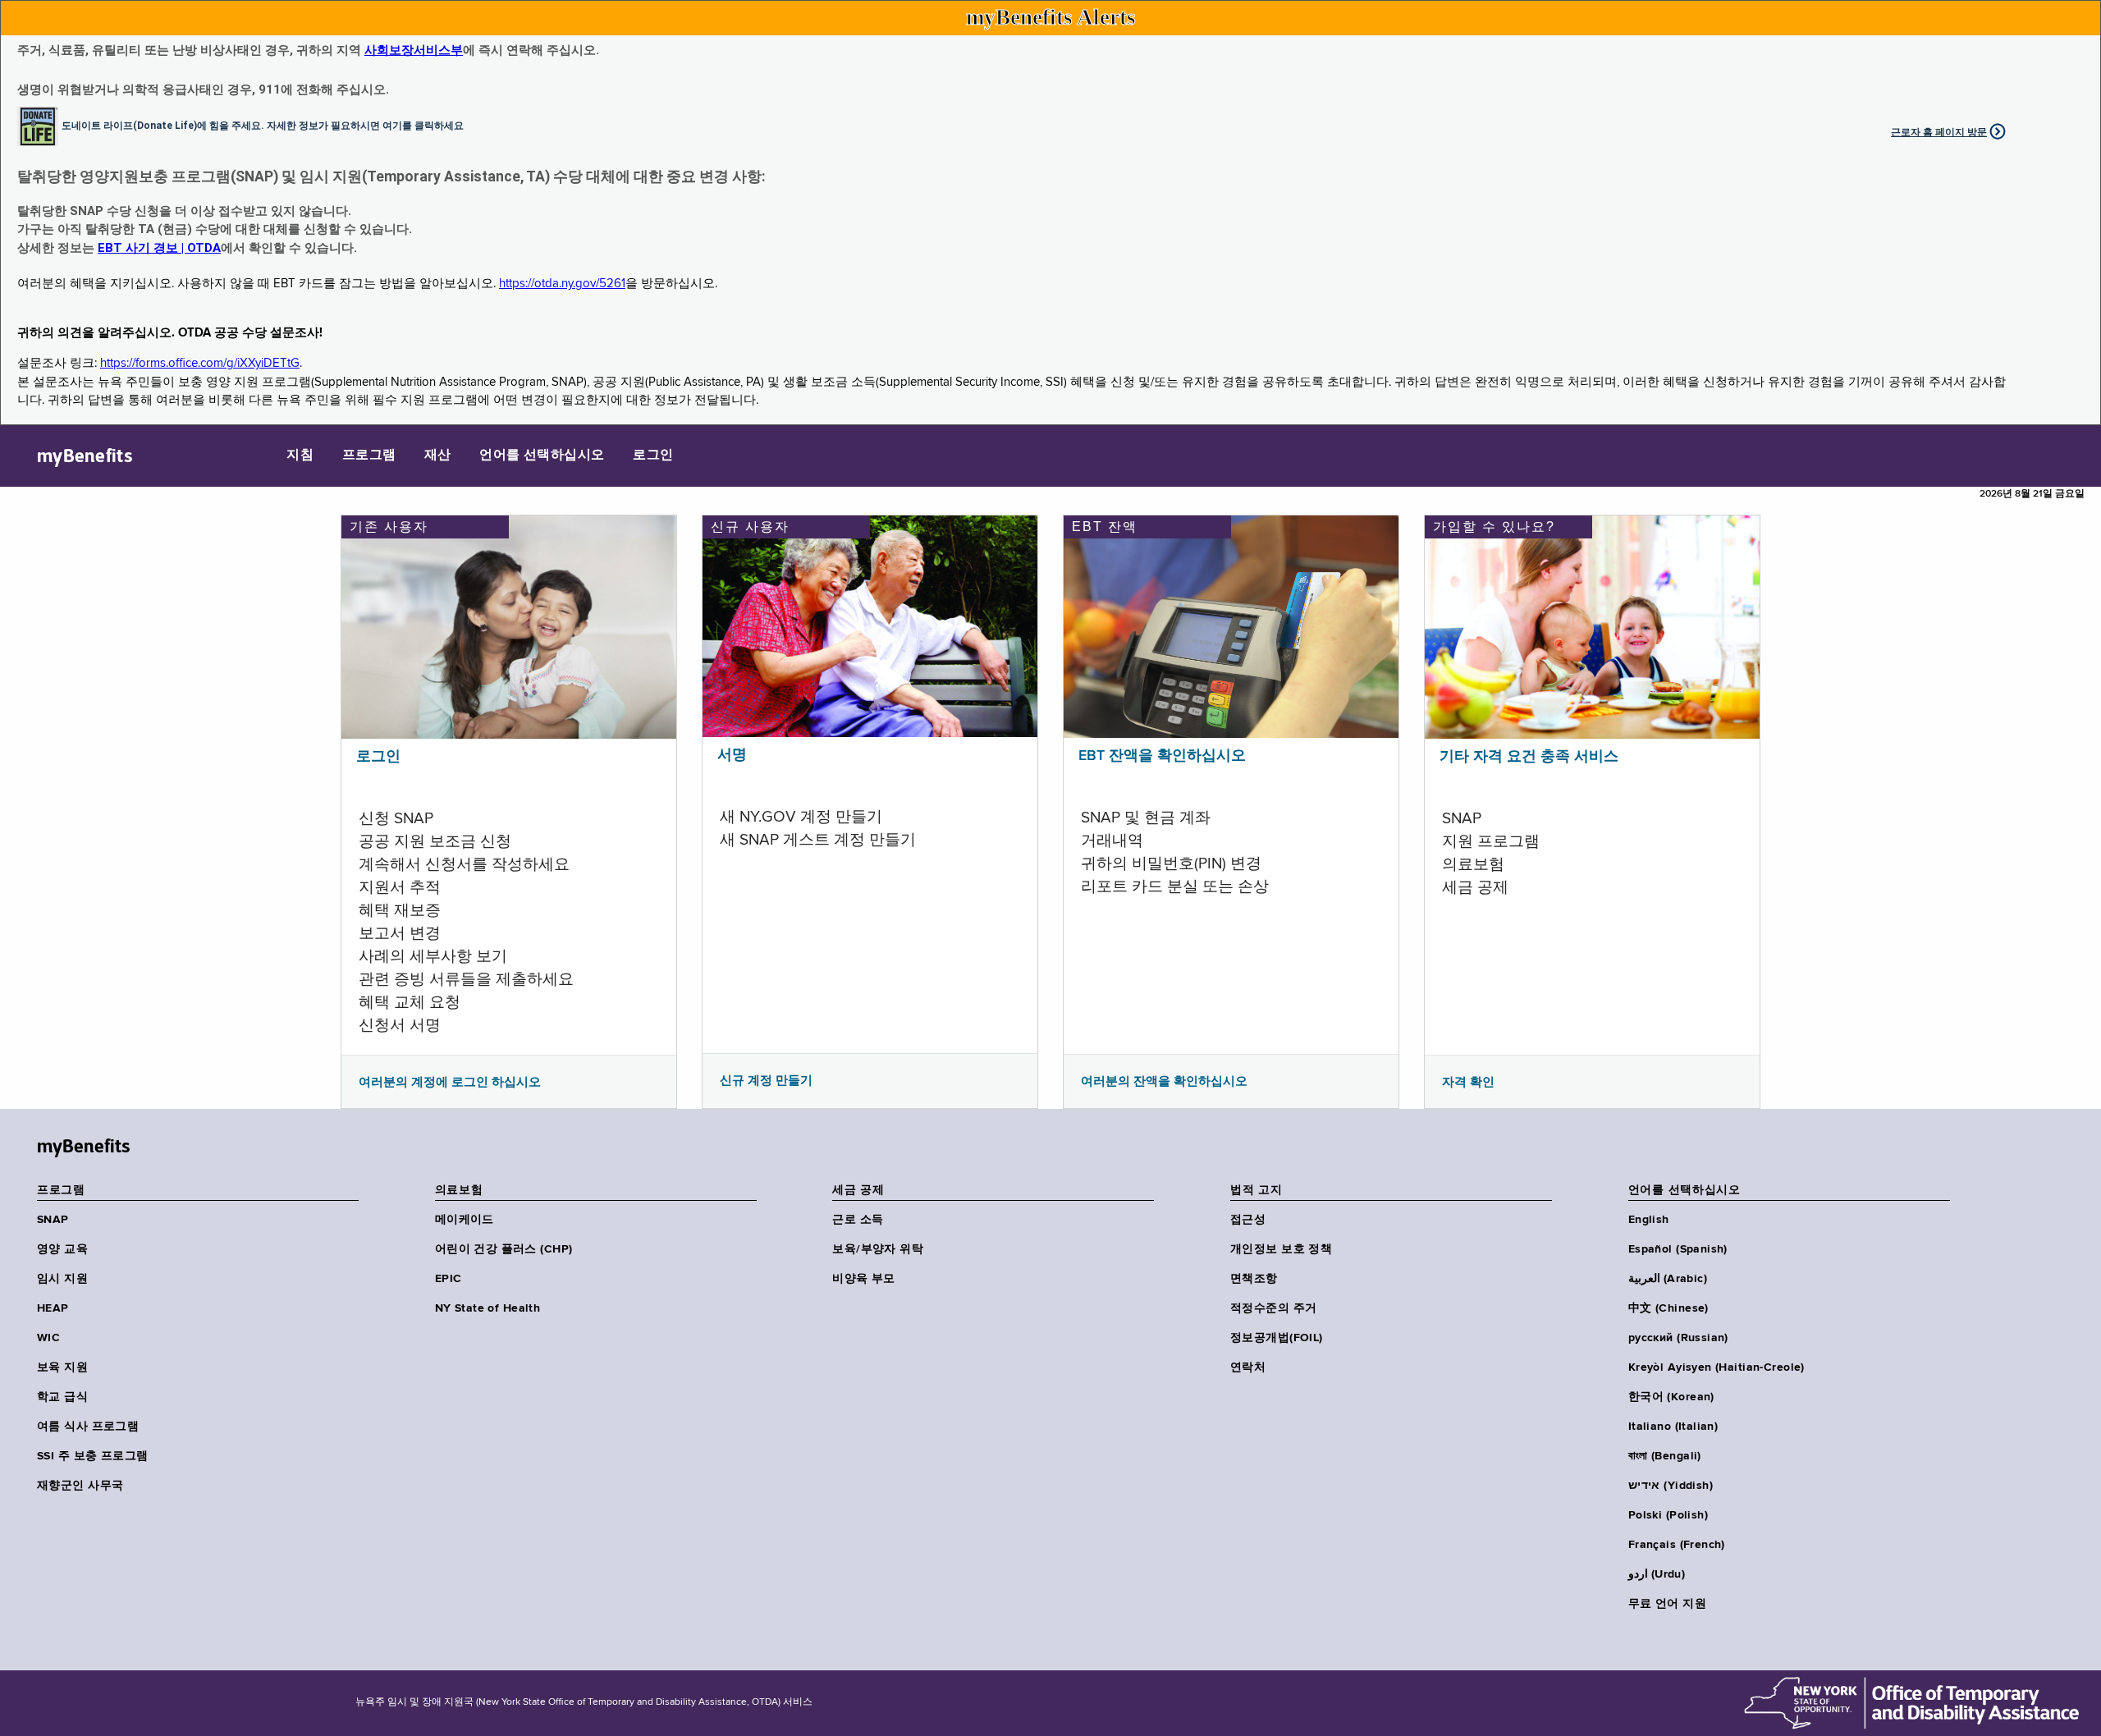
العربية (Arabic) (1668, 1279)
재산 (438, 456)
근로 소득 (858, 1220)
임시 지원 (62, 1279)
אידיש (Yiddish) (1671, 1486)
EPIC (449, 1279)
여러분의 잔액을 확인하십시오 (1164, 1081)
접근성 (1248, 1220)
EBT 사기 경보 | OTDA (159, 248)
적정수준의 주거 (1273, 1308)
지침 (300, 456)
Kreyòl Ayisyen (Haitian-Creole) (1717, 1367)
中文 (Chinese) (1668, 1308)
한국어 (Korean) (1671, 1397)
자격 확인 (1468, 1082)
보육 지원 (62, 1367)
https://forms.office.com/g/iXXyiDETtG (200, 363)
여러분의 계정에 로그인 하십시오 (450, 1082)
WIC (48, 1338)
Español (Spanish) (1678, 1249)
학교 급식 (62, 1397)
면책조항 (1254, 1279)
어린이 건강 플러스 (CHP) (504, 1249)
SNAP (53, 1220)
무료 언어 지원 (1667, 1604)
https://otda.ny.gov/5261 (562, 284)
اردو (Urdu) (1657, 1574)
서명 (732, 755)
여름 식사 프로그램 (88, 1427)
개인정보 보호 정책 (1281, 1249)
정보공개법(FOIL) (1277, 1338)
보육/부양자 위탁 (878, 1249)
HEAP (53, 1308)
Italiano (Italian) (1673, 1427)
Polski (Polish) (1668, 1515)
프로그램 (369, 456)
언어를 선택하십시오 (542, 456)
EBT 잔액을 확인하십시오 (1162, 756)
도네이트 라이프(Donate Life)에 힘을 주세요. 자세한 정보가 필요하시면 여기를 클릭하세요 (263, 125)
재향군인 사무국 (80, 1486)
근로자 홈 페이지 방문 (1939, 132)
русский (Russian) (1678, 1338)
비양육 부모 (864, 1279)
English (1649, 1220)
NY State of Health (488, 1308)
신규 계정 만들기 (766, 1080)
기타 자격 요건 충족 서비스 (1529, 757)
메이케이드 (465, 1220)
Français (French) (1677, 1545)
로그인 (653, 456)
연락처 (1248, 1367)
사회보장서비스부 (414, 50)
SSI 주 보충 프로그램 (92, 1456)
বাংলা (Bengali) (1665, 1456)
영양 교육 (62, 1249)
